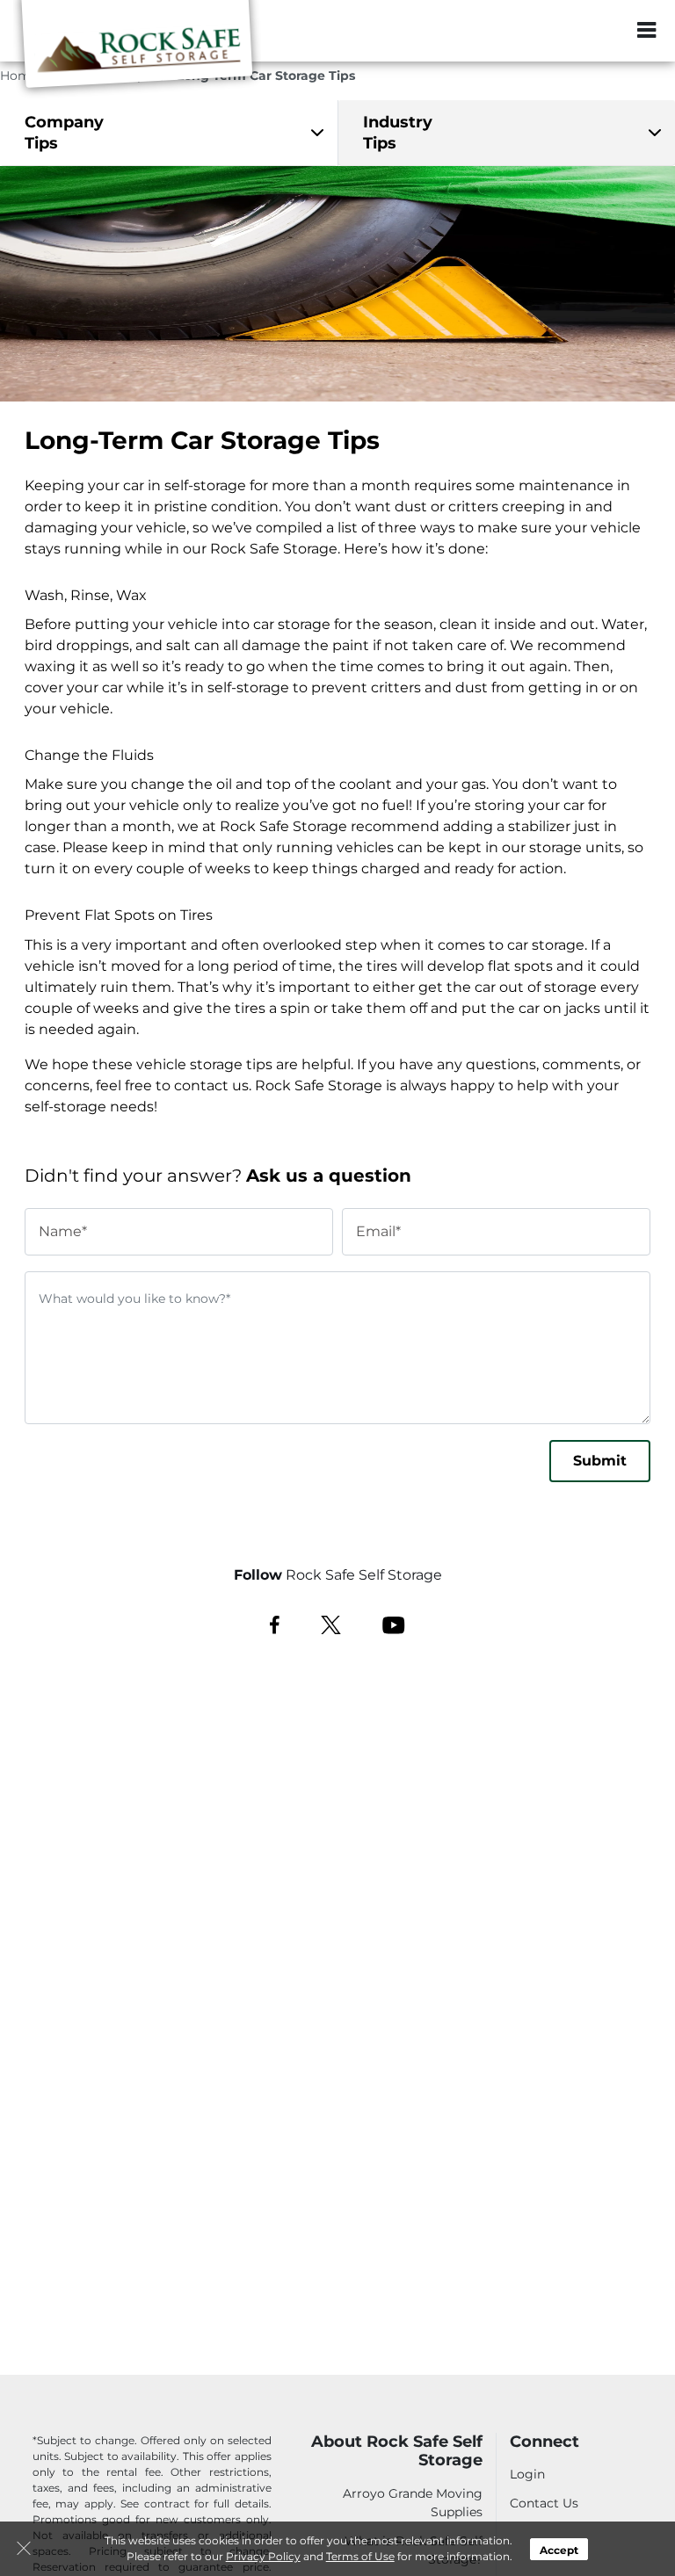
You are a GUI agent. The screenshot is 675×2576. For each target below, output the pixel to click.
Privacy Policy (263, 2556)
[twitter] (331, 1624)
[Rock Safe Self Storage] (137, 55)
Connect (544, 2442)
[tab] (169, 133)
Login (527, 2474)
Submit (600, 1461)
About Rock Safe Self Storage (397, 2452)
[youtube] (393, 1624)
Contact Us (544, 2503)
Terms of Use (360, 2556)
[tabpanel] (169, 133)
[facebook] (275, 1624)
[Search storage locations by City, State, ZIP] (599, 31)
